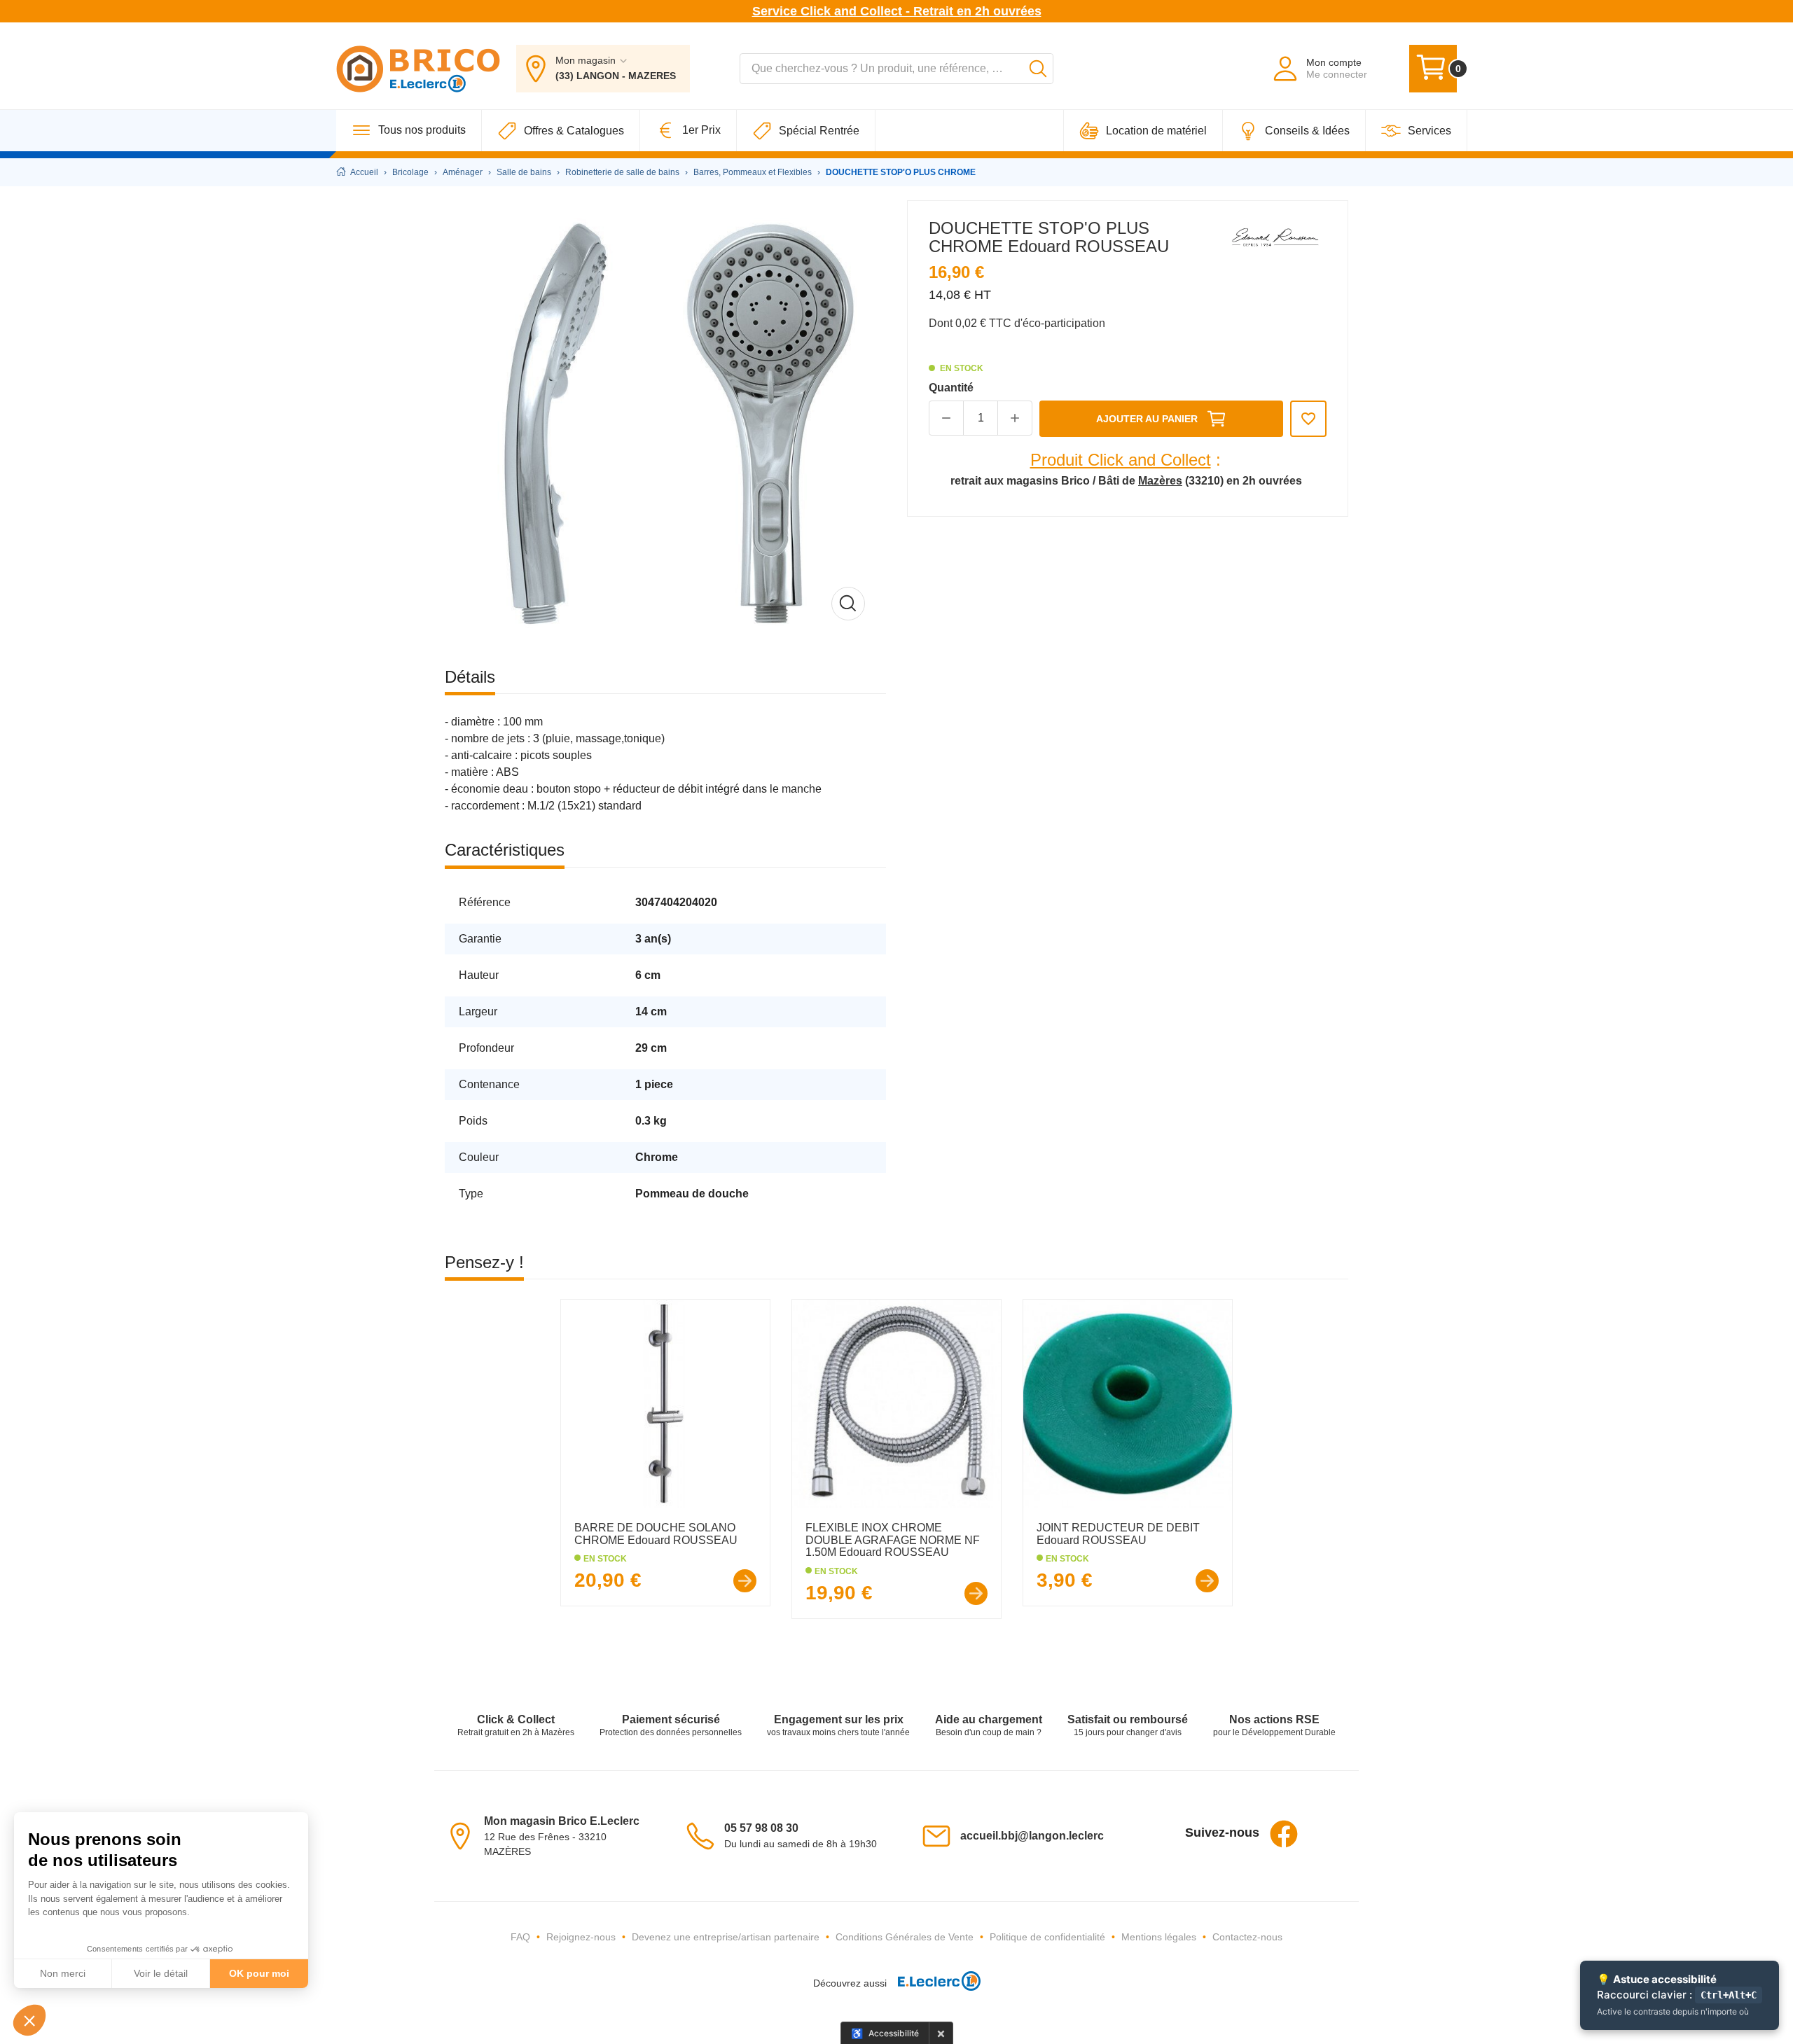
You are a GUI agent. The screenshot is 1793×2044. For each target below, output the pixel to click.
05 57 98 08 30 (761, 1828)
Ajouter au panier (1147, 419)
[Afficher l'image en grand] (665, 421)
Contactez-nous (1247, 1937)
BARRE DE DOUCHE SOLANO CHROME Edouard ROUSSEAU (656, 1534)
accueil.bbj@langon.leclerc (1032, 1836)
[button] (29, 2020)
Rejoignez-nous (581, 1937)
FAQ (520, 1937)
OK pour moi (259, 1973)
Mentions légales (1159, 1937)
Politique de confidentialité (1047, 1937)
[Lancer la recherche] (1038, 69)
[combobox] (896, 69)
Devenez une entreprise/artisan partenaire (726, 1937)
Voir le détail (161, 1973)
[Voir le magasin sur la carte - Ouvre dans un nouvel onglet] (464, 1835)
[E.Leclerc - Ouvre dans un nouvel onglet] (934, 1983)
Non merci (63, 1973)
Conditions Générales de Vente (905, 1937)
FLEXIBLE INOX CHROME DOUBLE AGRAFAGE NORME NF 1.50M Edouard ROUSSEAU (893, 1540)
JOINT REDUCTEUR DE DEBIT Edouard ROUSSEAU (1118, 1534)
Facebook (1284, 1834)
